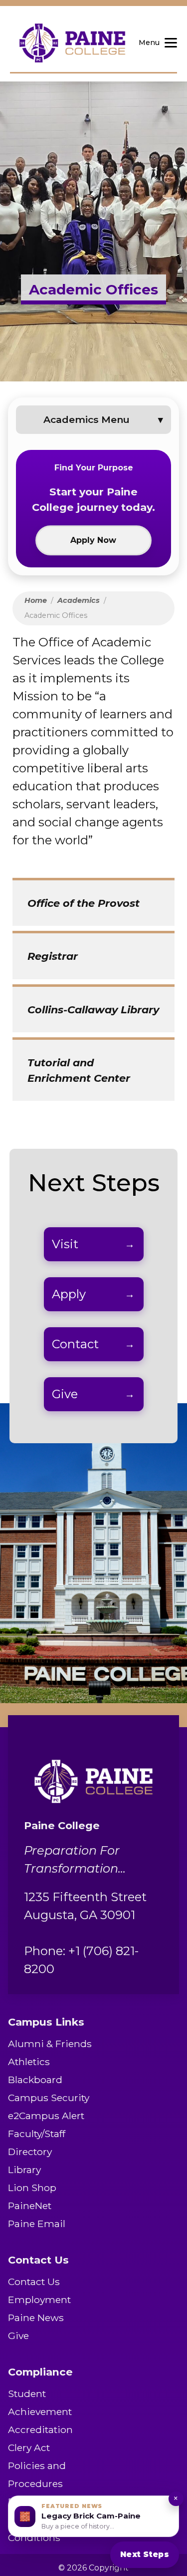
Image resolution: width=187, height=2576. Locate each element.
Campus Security (49, 2098)
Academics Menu (87, 419)
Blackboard (35, 2080)
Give (65, 1394)
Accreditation (40, 2430)
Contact (75, 1344)
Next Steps (145, 2554)
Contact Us (34, 2282)
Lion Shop (32, 2188)
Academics (79, 600)
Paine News (36, 2318)
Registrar (53, 956)
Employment (39, 2300)
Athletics (29, 2062)
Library (24, 2170)
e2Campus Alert (46, 2116)
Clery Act (29, 2448)
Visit (65, 1244)
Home (36, 600)
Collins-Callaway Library (93, 1010)
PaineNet (30, 2206)
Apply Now (93, 540)
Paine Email (37, 2224)
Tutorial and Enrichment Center (79, 1070)
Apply (69, 1294)
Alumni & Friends (50, 2044)
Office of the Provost (84, 903)
